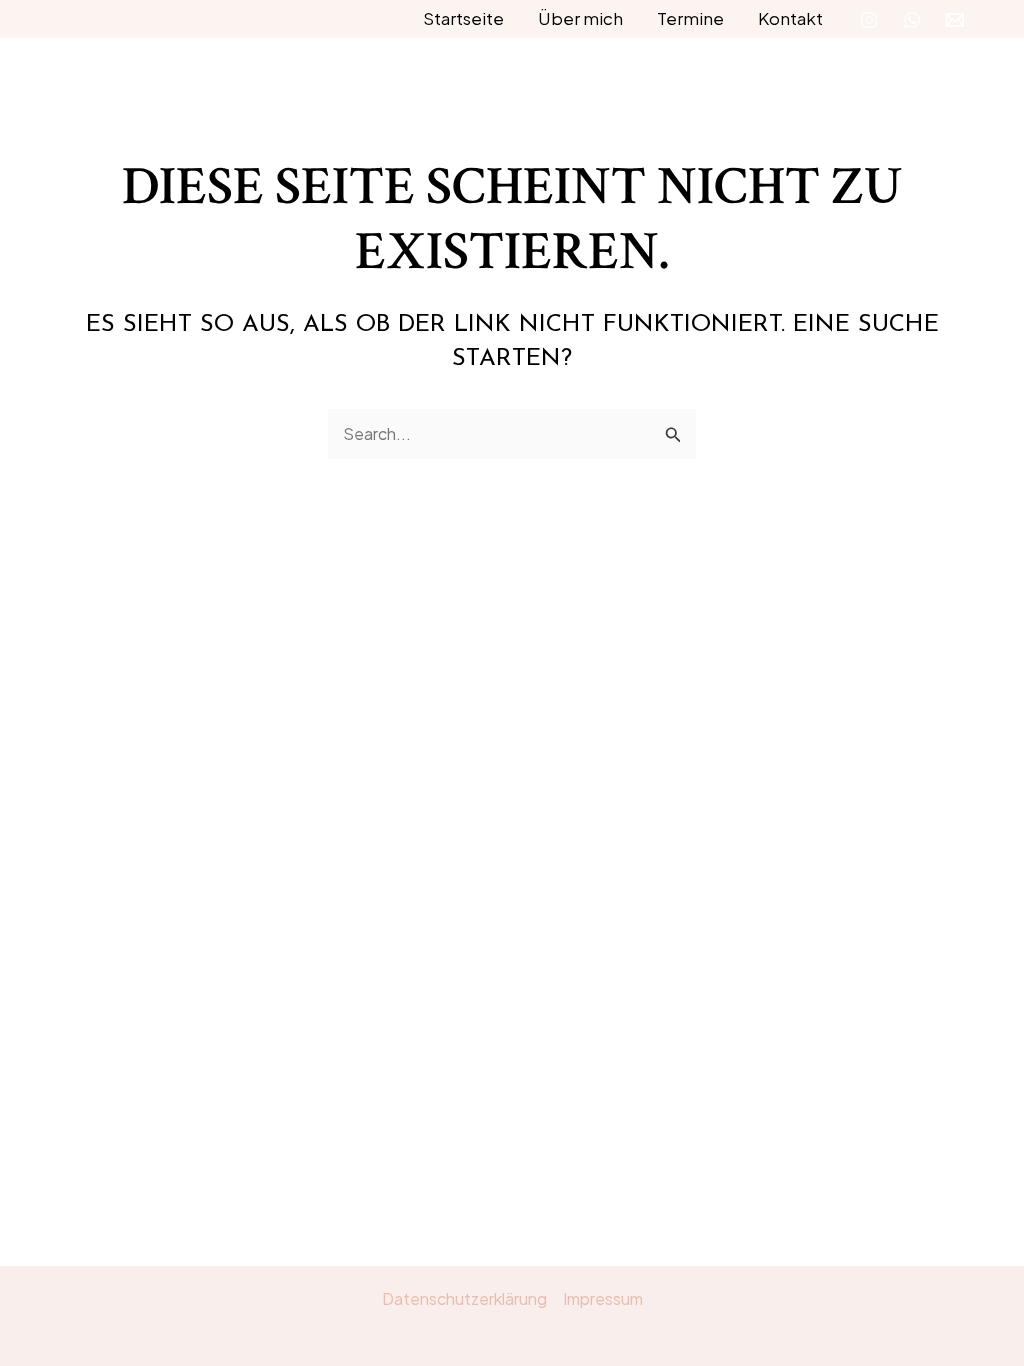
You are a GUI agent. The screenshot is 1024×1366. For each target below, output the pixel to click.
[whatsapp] (912, 20)
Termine (690, 18)
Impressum (603, 1298)
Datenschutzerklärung (464, 1298)
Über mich (580, 18)
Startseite (463, 18)
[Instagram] (869, 20)
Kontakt (790, 18)
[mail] (955, 20)
